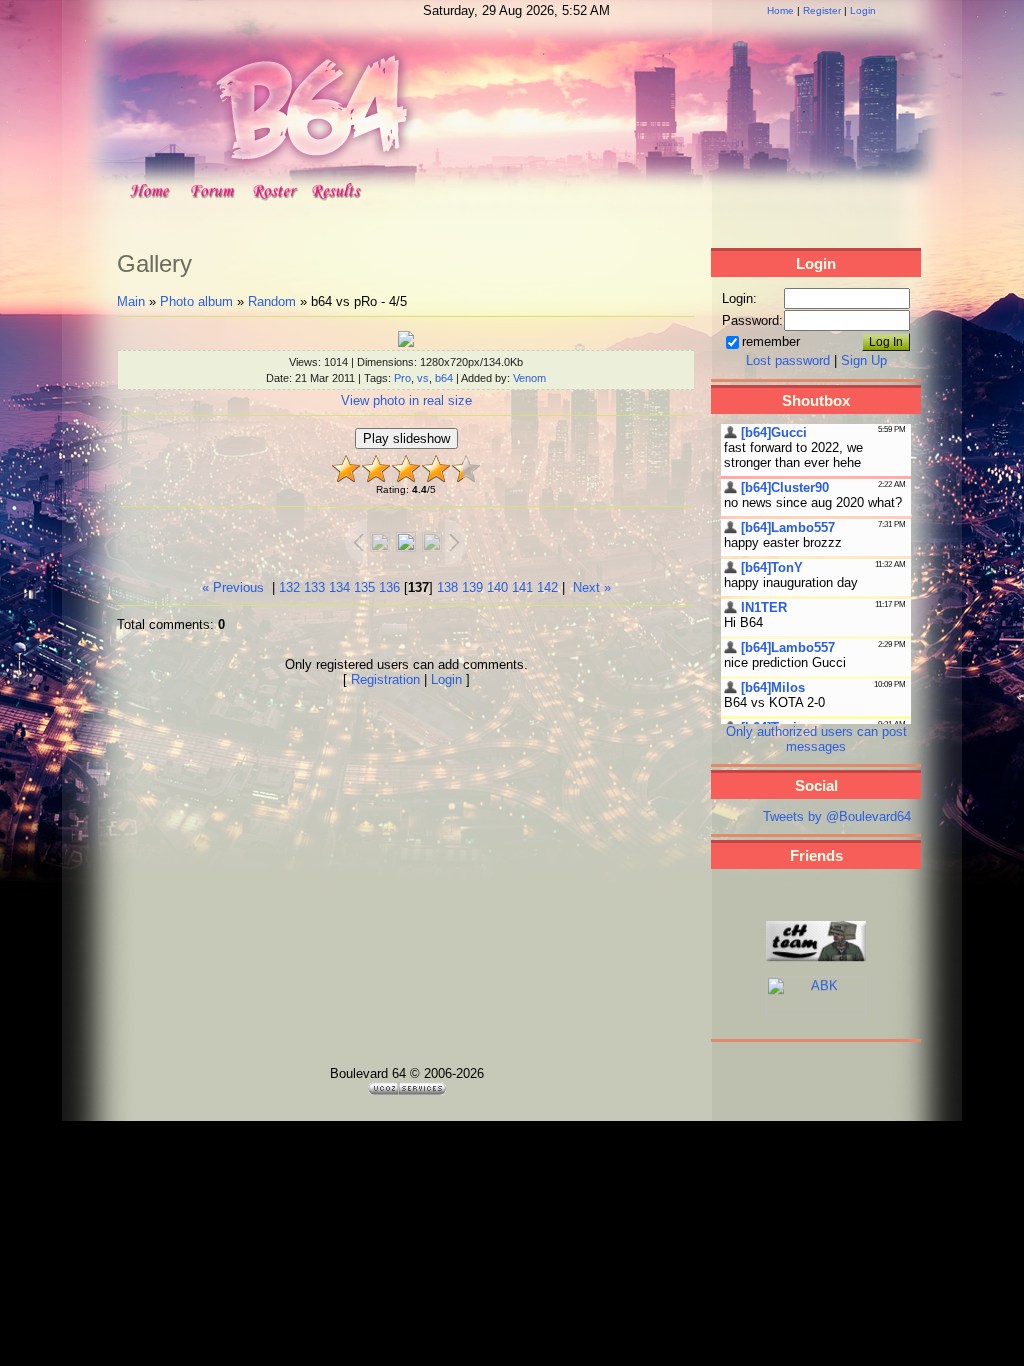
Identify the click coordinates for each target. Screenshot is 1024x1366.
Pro (402, 378)
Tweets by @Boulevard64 (837, 816)
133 (314, 587)
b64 (444, 378)
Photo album (196, 301)
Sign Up (864, 360)
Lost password (788, 360)
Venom (529, 378)
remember (771, 341)
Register (822, 10)
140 (497, 587)
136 (389, 587)
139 (472, 587)
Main (131, 301)
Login (863, 10)
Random (272, 301)
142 (547, 587)
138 (447, 587)
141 (522, 587)
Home (780, 10)
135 (364, 587)
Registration (385, 679)
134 (339, 587)
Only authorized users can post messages (816, 739)
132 (289, 587)
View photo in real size (406, 400)
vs (423, 378)
